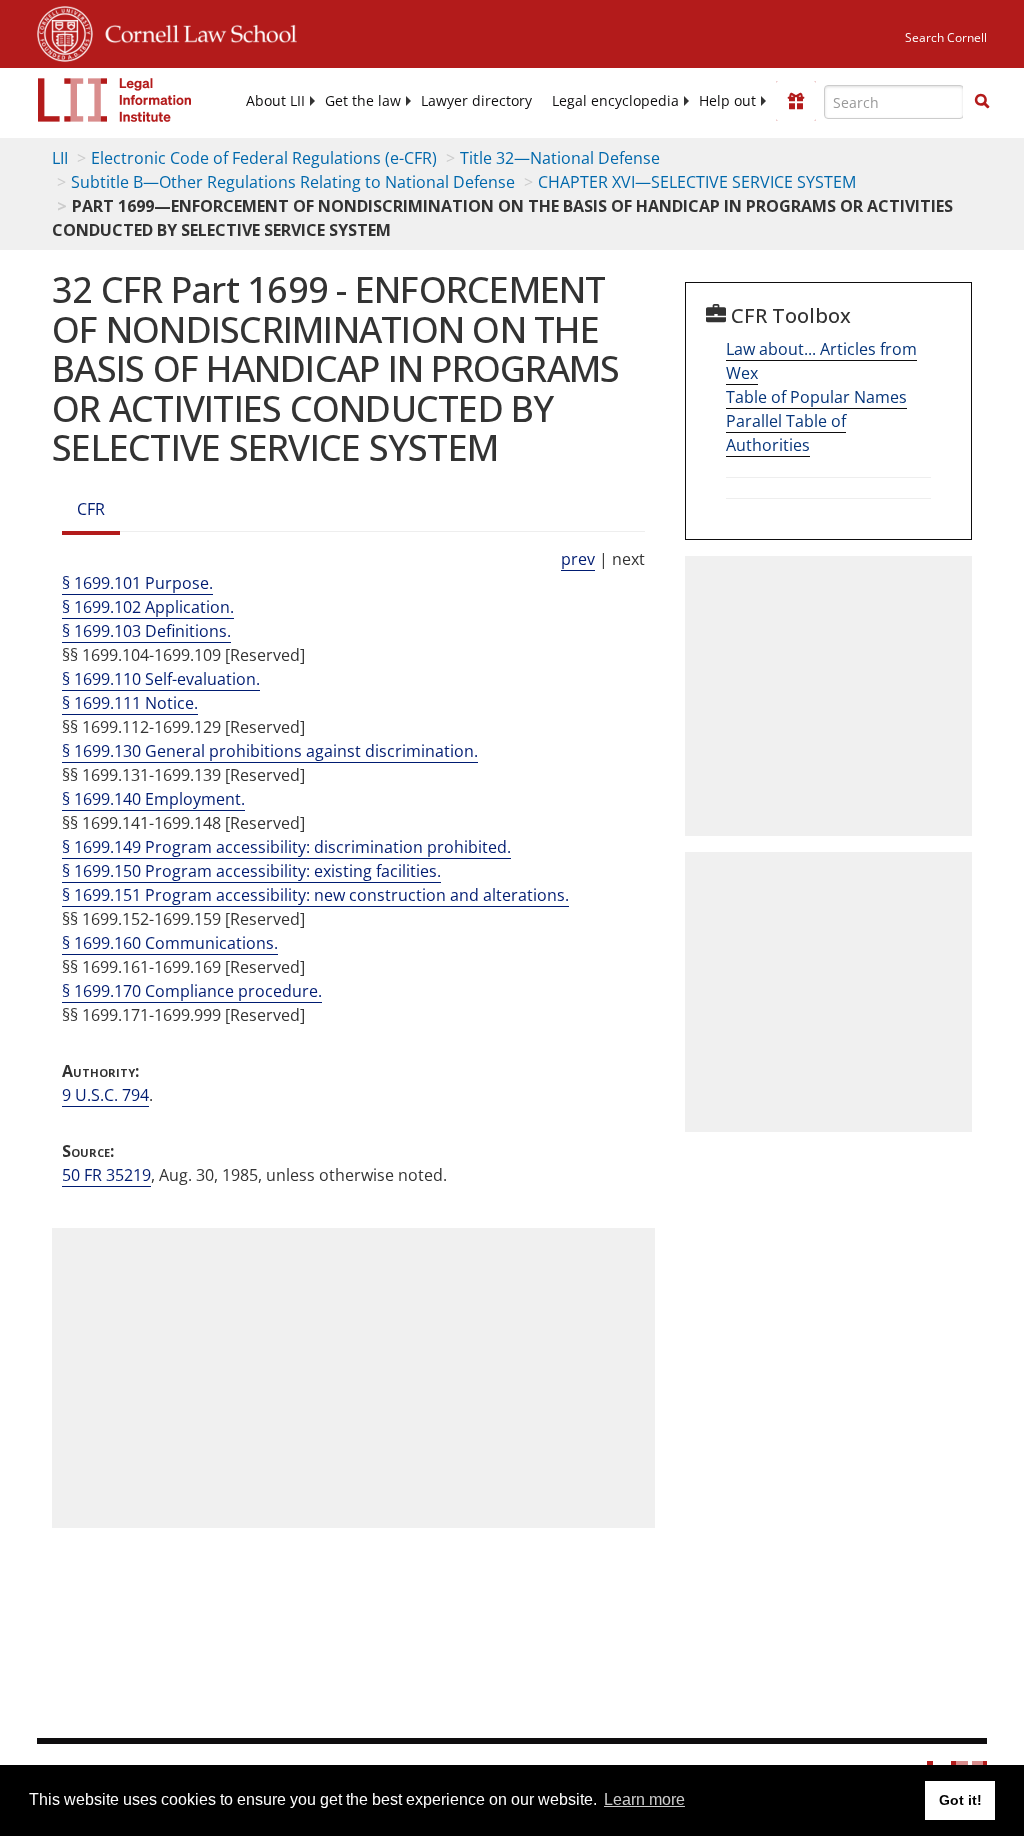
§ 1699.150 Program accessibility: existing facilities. (251, 871)
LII (60, 158)
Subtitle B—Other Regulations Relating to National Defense (293, 182)
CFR (91, 509)
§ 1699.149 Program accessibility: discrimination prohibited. (286, 847)
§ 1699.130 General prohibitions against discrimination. (270, 751)
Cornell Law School (195, 31)
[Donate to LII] (796, 101)
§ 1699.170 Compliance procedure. (192, 991)
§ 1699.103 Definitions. (146, 631)
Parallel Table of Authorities (786, 433)
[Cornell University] (65, 31)
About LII (275, 101)
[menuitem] (275, 101)
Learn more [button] (644, 1799)
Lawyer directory (476, 101)
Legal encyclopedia (615, 101)
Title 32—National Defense (560, 158)
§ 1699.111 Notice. (130, 703)
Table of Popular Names (816, 397)
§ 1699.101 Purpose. (137, 583)
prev (578, 559)
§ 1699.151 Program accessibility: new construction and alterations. (315, 895)
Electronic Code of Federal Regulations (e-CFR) (264, 158)
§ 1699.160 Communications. (170, 943)
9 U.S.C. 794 (105, 1095)
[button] (982, 101)
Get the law (363, 101)
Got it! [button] (960, 1800)
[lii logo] (115, 100)
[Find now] (982, 102)
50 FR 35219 (106, 1175)
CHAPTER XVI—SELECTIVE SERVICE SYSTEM (697, 182)
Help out (727, 101)
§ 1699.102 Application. (148, 607)
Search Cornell (946, 37)
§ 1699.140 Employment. (153, 799)
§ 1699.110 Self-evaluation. (161, 679)
